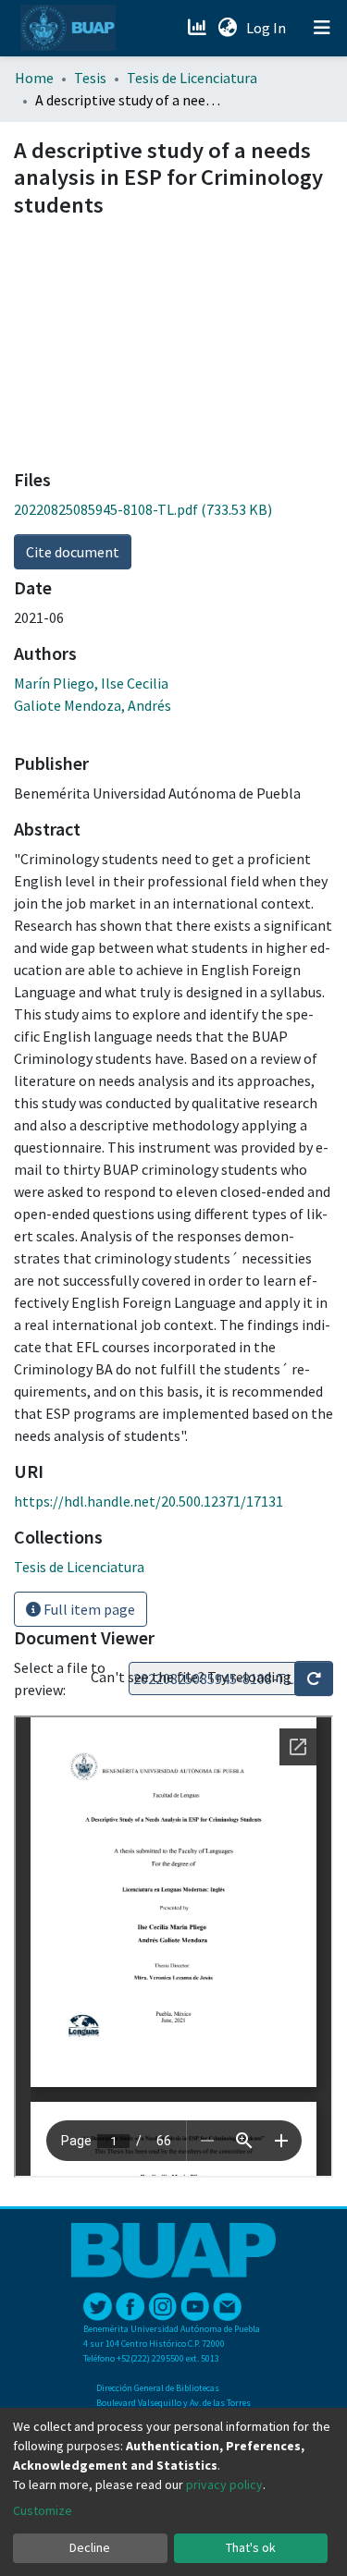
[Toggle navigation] (322, 28)
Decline (90, 2547)
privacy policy (224, 2484)
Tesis (90, 78)
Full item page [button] (88, 1609)
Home (34, 78)
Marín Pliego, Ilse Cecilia (91, 683)
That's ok (251, 2547)
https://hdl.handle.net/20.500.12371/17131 (149, 1501)
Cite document (73, 552)
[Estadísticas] (198, 28)
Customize (43, 2510)
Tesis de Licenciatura (192, 78)
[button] (227, 28)
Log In (268, 28)
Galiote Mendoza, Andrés (93, 705)
